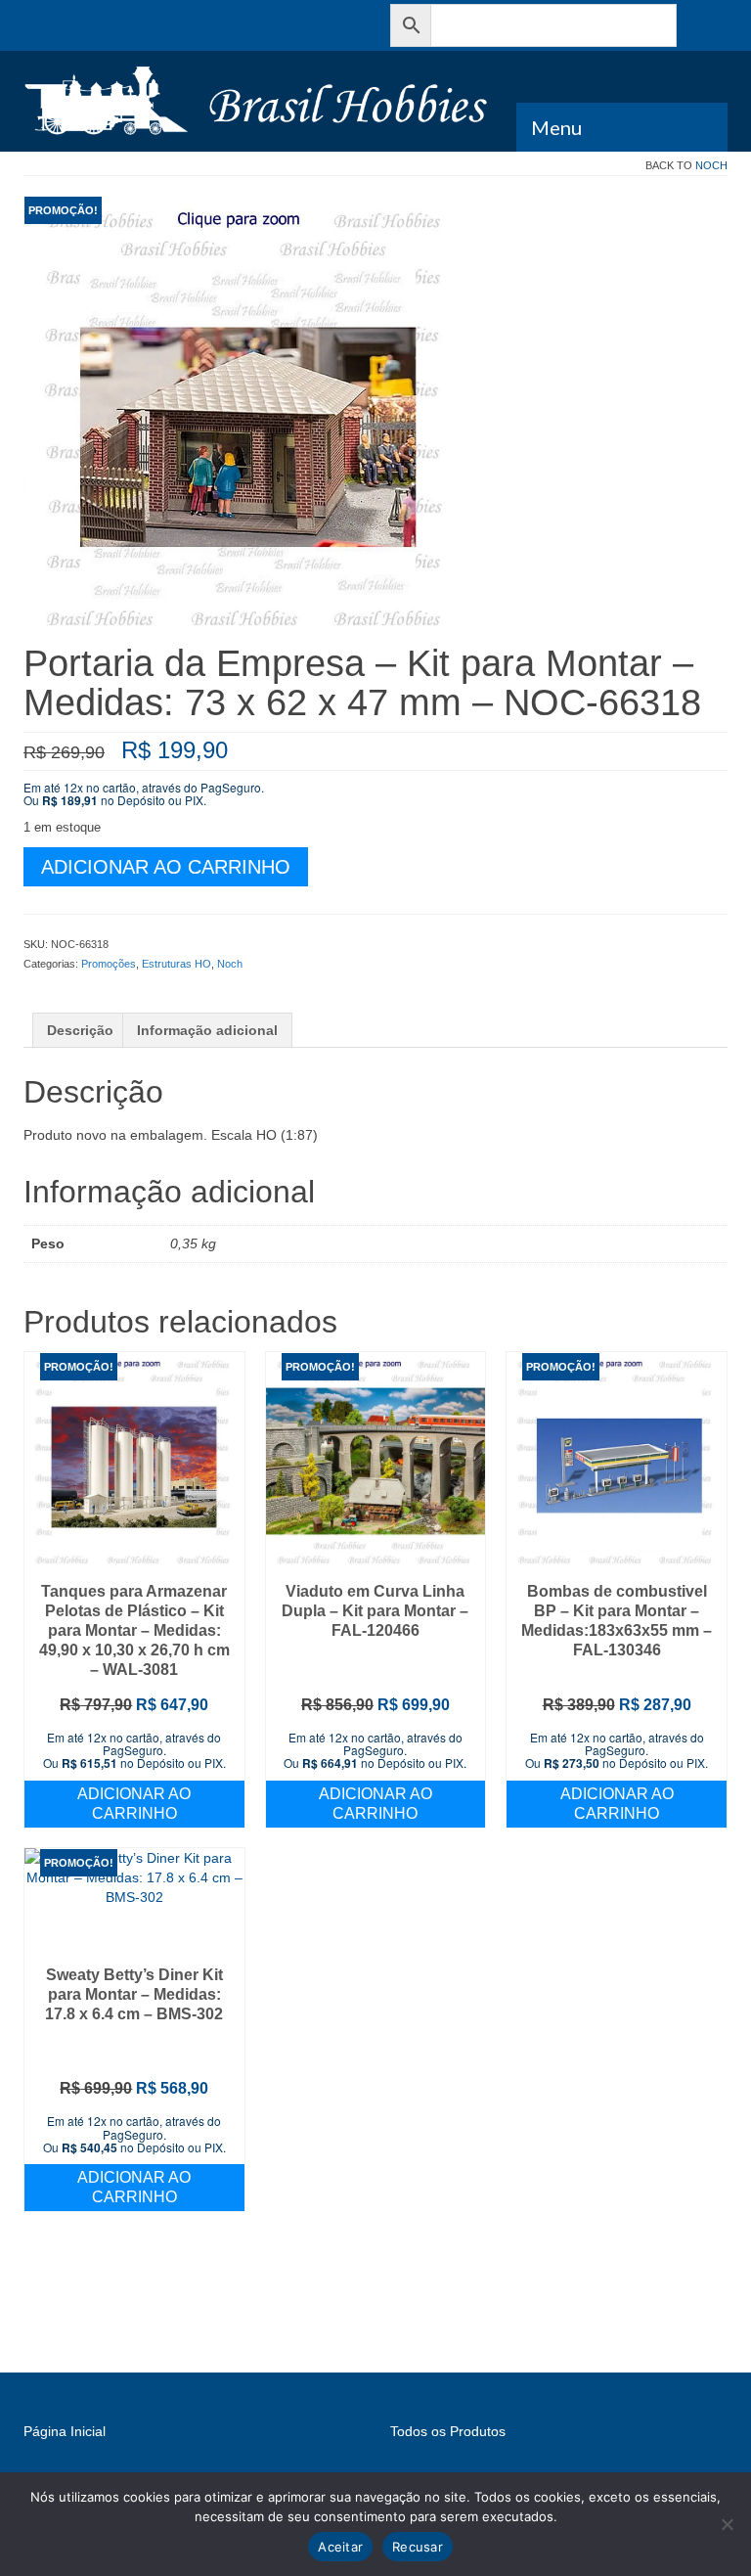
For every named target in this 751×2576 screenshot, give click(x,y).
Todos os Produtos (448, 2431)
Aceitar (340, 2547)
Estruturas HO (177, 964)
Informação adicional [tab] (207, 1030)
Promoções (109, 964)
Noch (711, 165)
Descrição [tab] (80, 1030)
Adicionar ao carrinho (166, 867)
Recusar (418, 2547)
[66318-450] (247, 419)
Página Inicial (65, 2431)
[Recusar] (727, 2524)
